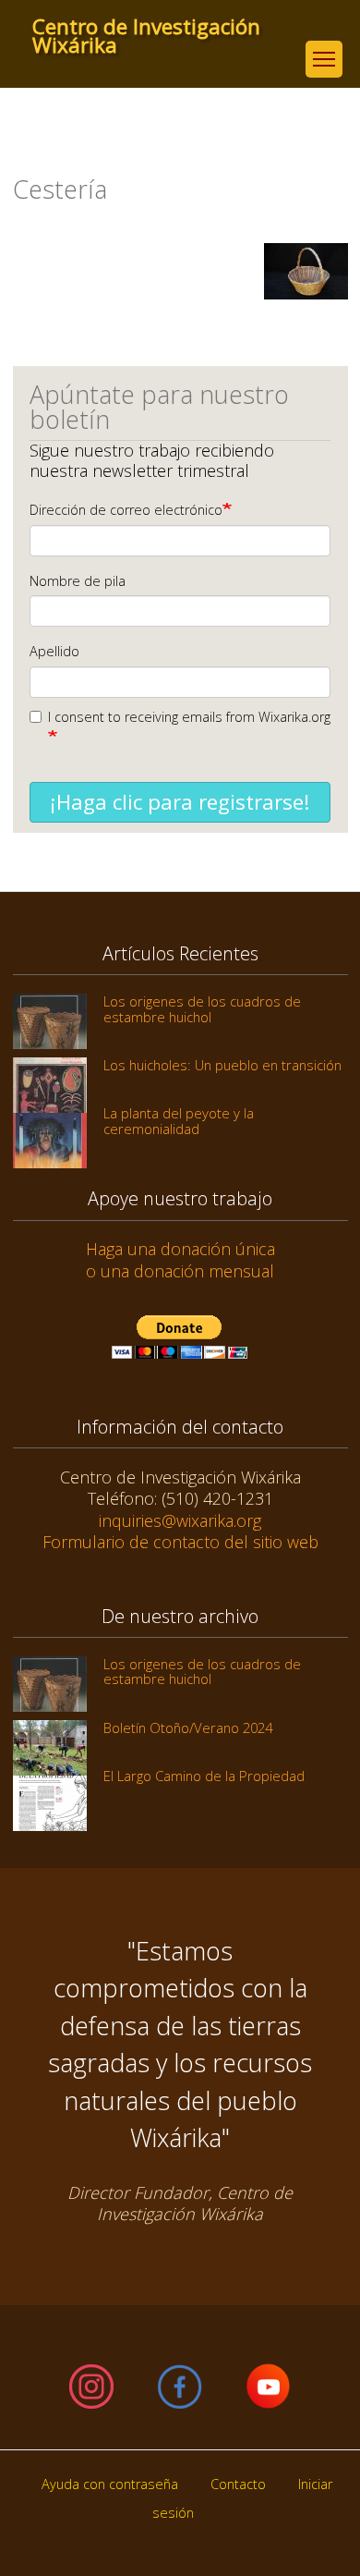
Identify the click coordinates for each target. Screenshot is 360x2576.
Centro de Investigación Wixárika (146, 27)
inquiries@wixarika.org (180, 1520)
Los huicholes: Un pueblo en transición (222, 1065)
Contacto (238, 2484)
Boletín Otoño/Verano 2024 (188, 1728)
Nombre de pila (78, 581)
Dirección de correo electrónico (126, 510)
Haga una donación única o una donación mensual (180, 1259)
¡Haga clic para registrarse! (180, 802)
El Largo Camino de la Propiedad (204, 1776)
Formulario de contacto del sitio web (180, 1542)
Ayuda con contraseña (110, 2484)
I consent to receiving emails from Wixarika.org (189, 717)
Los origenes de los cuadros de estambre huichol (202, 1008)
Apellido (54, 651)
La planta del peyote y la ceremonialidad (179, 1120)
